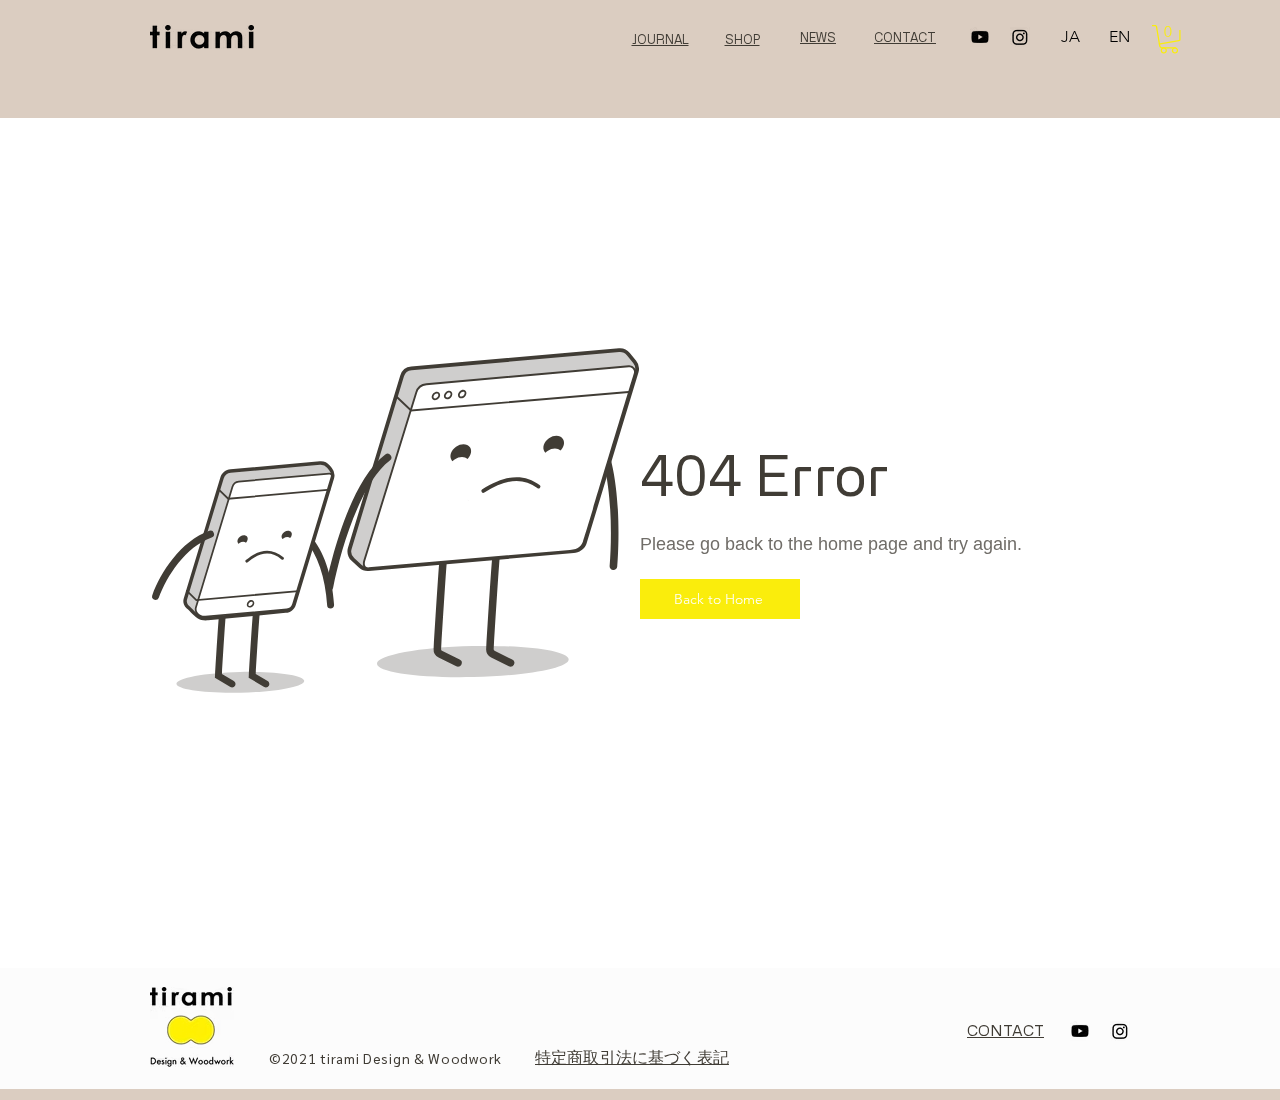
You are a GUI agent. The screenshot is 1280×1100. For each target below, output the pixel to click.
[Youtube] (980, 37)
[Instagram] (1020, 37)
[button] (1169, 39)
